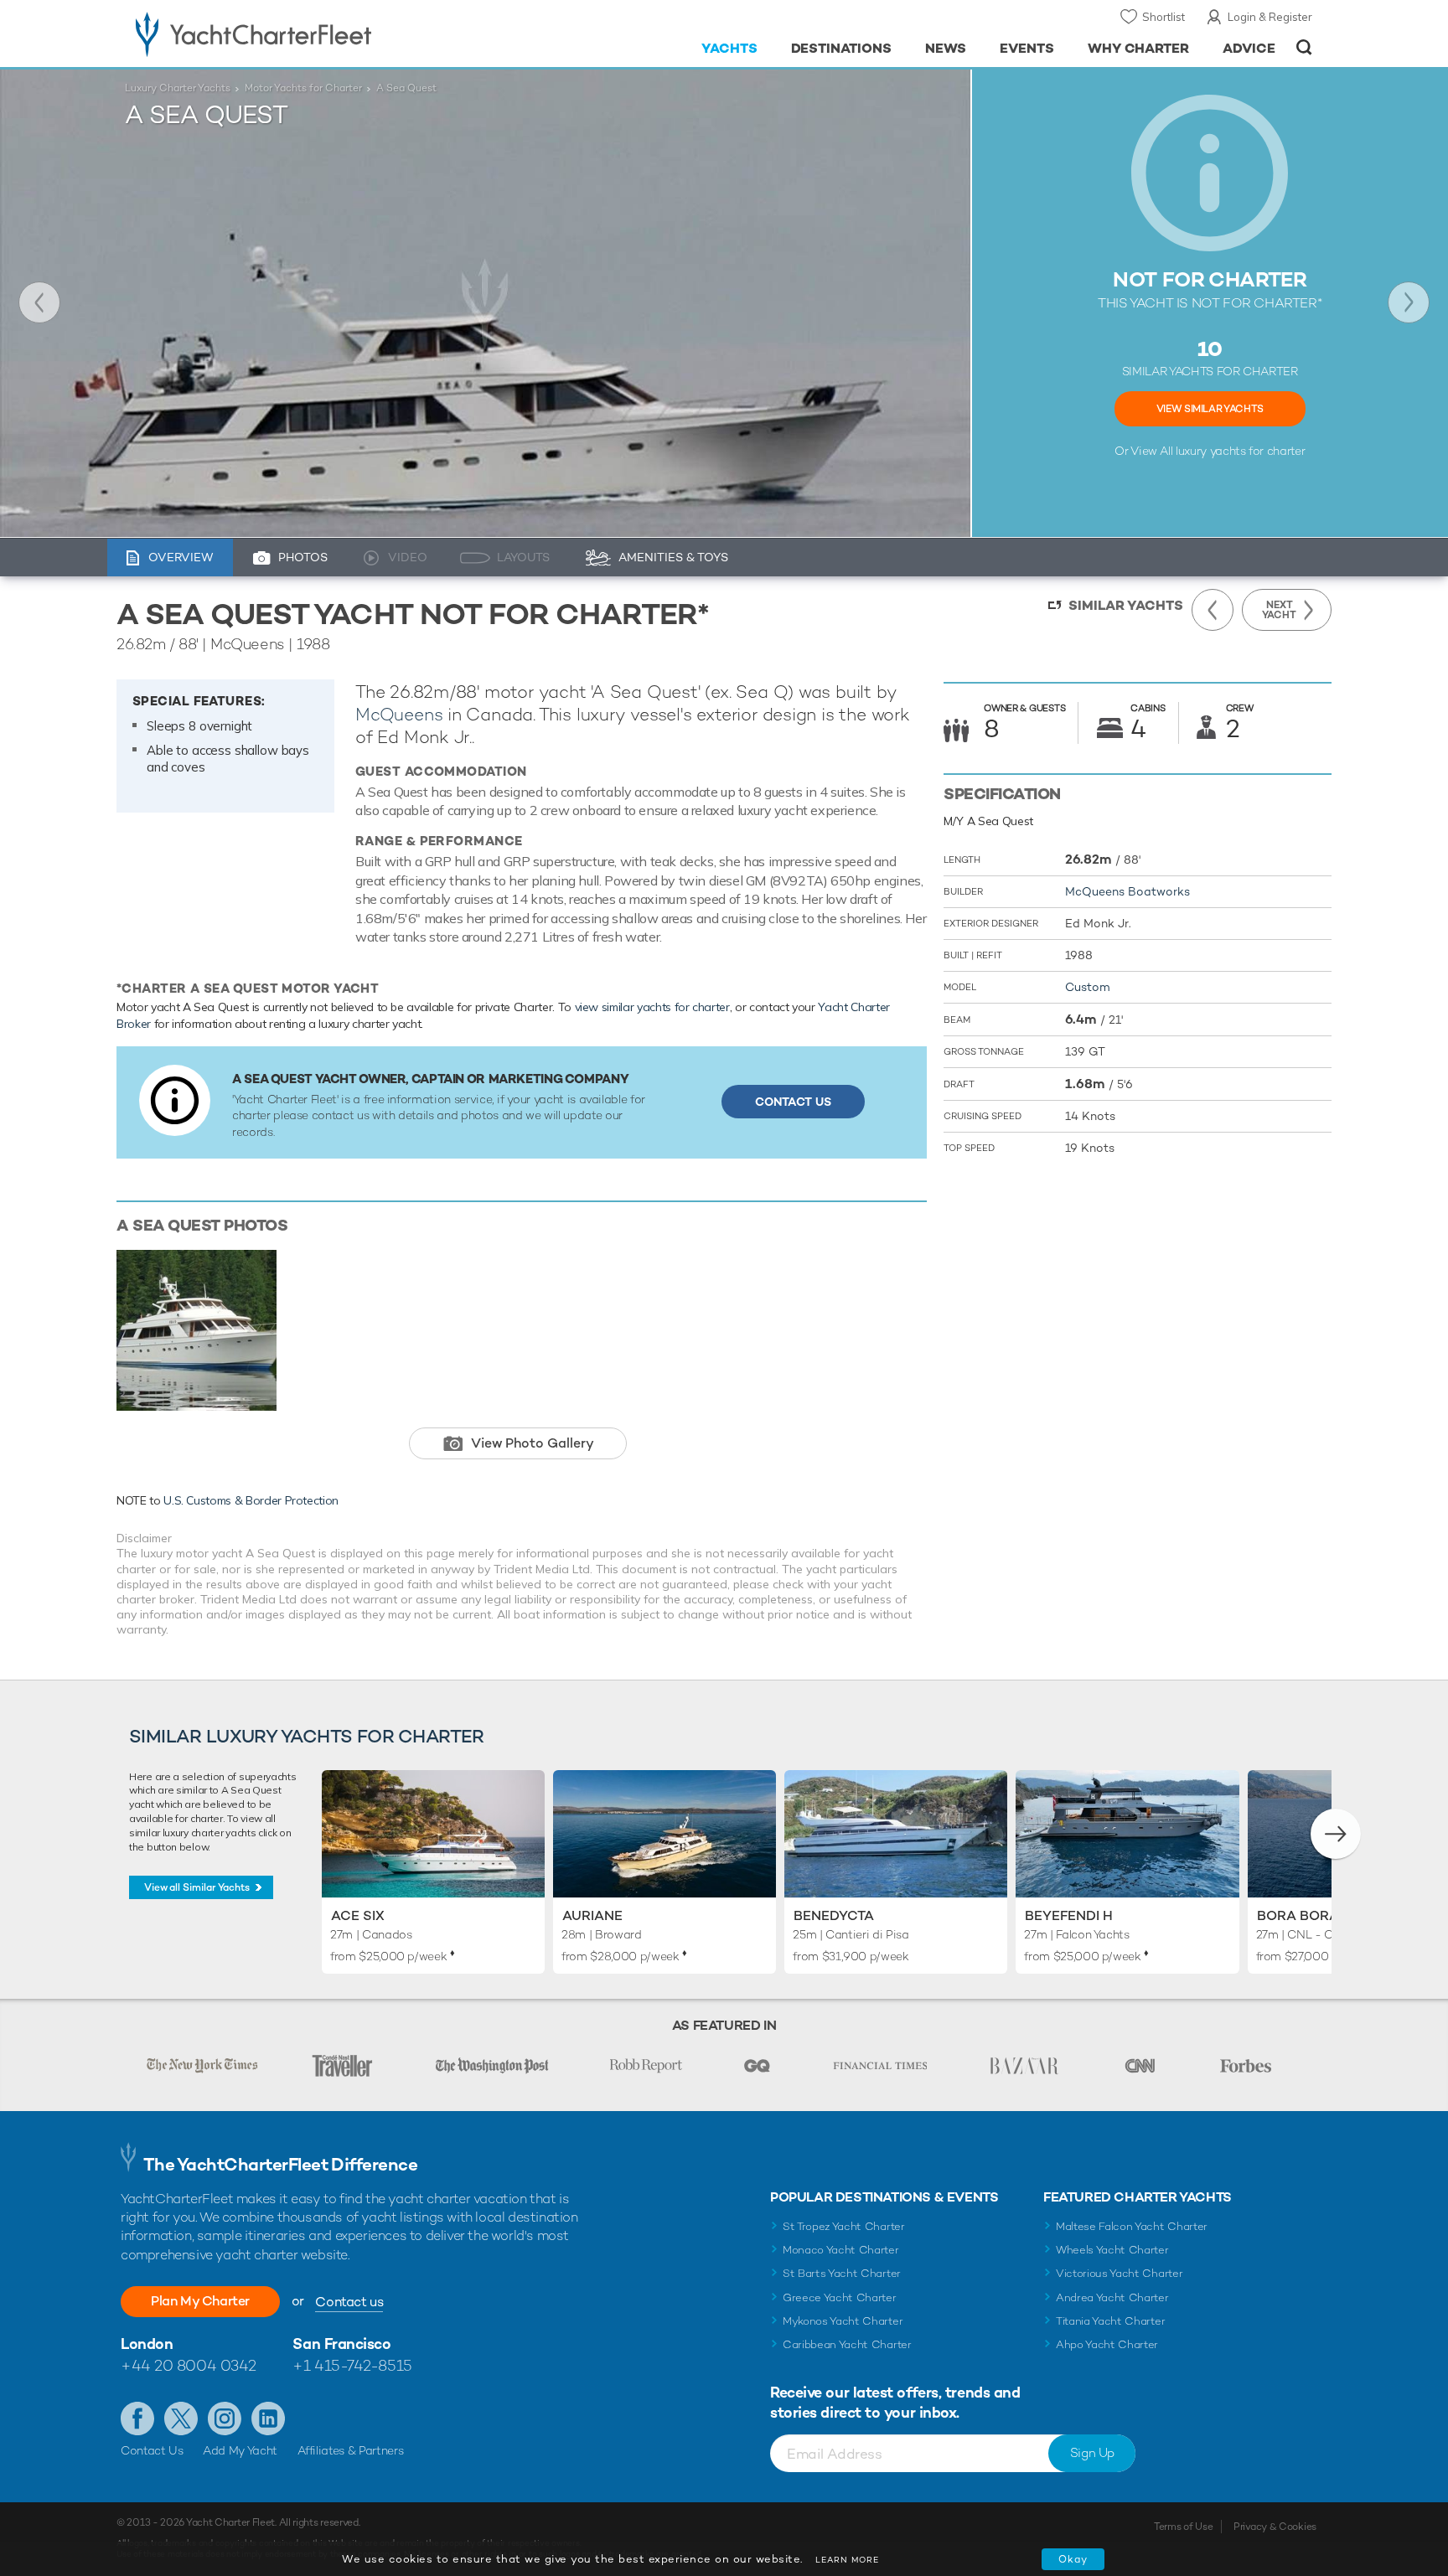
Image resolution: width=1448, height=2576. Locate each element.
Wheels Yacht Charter (1112, 2250)
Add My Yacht (240, 2450)
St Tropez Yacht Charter (844, 2226)
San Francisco (341, 2344)
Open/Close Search (1304, 47)
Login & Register (1270, 17)
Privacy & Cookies (1275, 2527)
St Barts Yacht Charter (842, 2273)
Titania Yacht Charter (1110, 2321)
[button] (1336, 1834)
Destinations (842, 48)
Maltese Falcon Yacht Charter (1132, 2226)
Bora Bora (1298, 1915)
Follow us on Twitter (181, 2419)
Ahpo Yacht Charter (1107, 2344)
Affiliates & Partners (351, 2450)
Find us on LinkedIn (268, 2419)
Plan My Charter (200, 2301)
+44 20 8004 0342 (189, 2365)
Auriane (592, 1915)
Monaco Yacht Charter (841, 2250)
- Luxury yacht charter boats (306, 34)
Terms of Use (1183, 2527)
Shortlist (1164, 17)
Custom (1088, 987)
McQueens (399, 714)
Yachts (729, 48)
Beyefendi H (1069, 1915)
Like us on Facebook (137, 2419)
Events (1027, 48)
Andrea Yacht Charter (1112, 2297)
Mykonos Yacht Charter (843, 2321)
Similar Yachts (1126, 605)
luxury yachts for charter (1240, 451)
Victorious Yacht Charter (1119, 2273)
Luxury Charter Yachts (178, 88)
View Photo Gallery (533, 1443)
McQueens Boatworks (1127, 891)
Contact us (349, 2302)
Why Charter (1139, 48)
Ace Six (358, 1915)
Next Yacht (1409, 302)
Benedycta (834, 1915)
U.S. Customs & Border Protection (251, 1500)
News (946, 48)
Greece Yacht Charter (840, 2297)
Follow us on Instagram (225, 2419)
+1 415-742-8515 (352, 2365)
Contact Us (793, 1102)
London (147, 2344)
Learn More (847, 2560)
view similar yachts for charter (652, 1007)
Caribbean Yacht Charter (847, 2344)
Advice (1249, 48)
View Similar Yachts (1210, 409)
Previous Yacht (39, 302)
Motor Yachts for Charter (303, 88)
